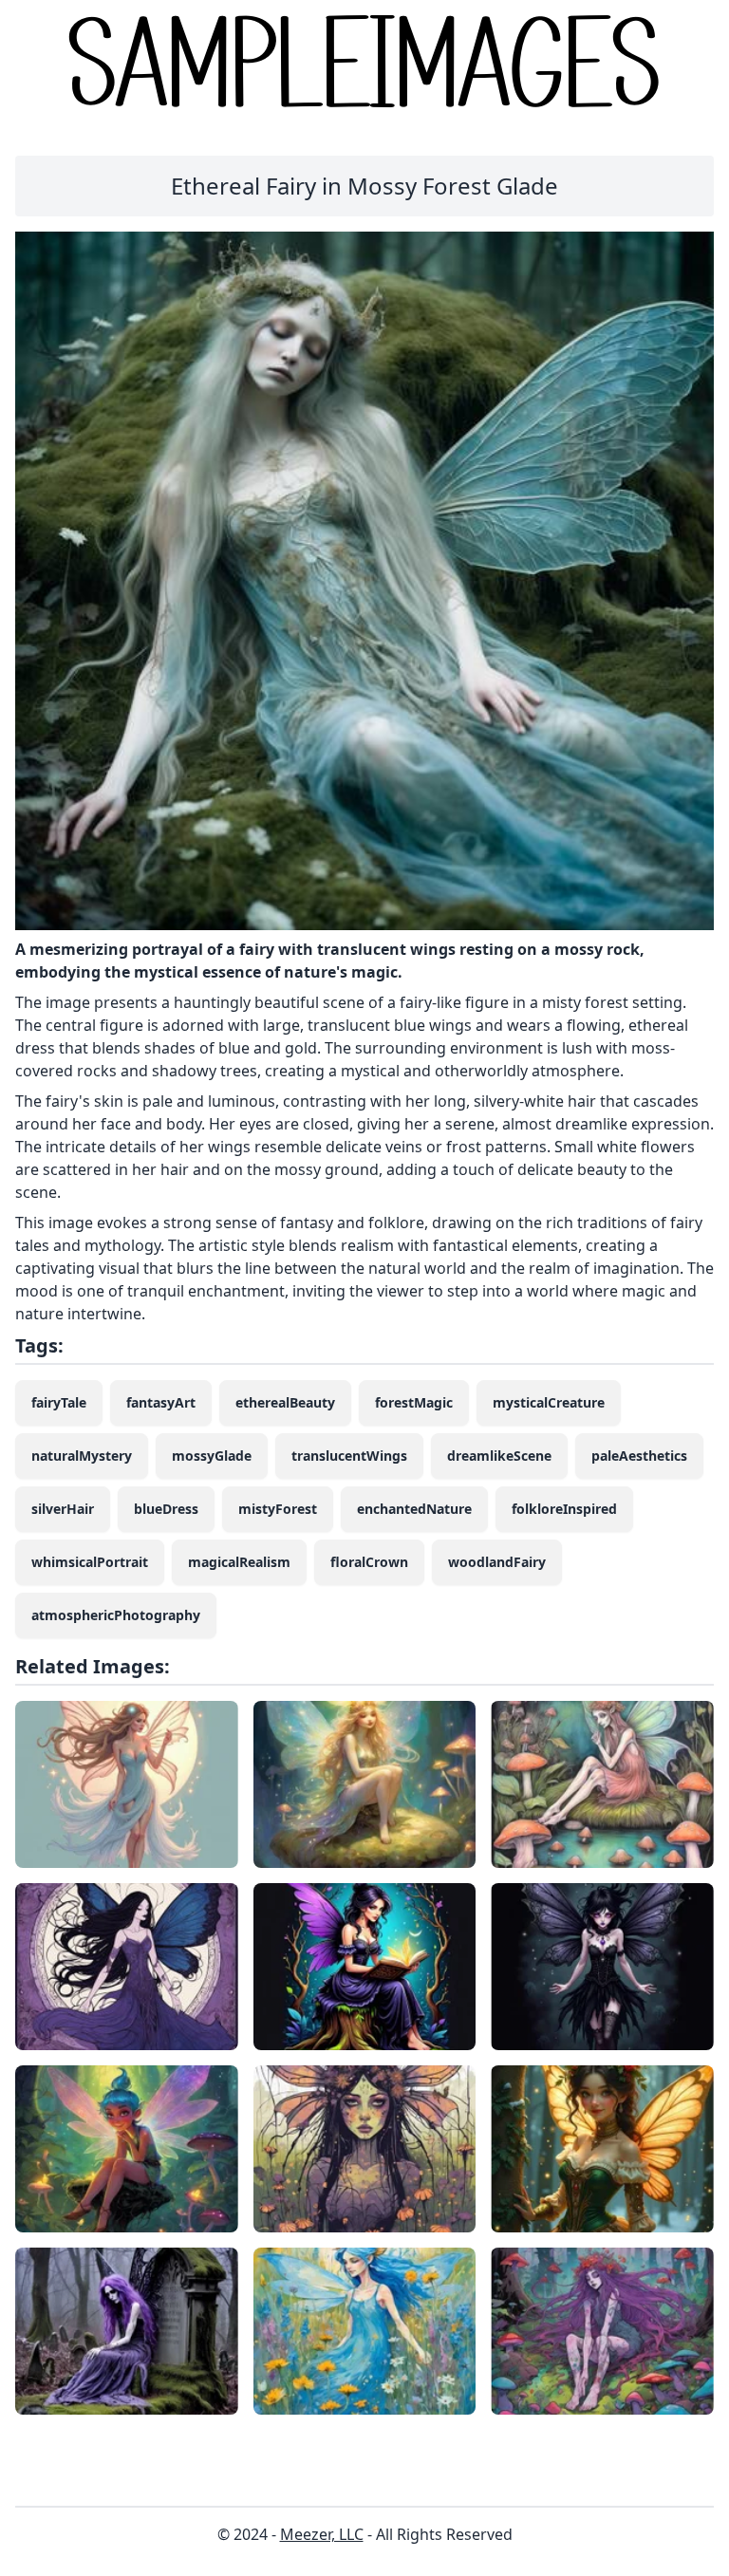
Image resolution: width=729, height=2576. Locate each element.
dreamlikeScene (499, 1456)
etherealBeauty (285, 1402)
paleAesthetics (639, 1456)
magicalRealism (239, 1562)
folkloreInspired (564, 1509)
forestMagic (414, 1402)
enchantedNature (414, 1509)
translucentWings (349, 1456)
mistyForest (278, 1509)
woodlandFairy (497, 1562)
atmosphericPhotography (116, 1615)
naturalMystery (82, 1456)
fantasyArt (161, 1402)
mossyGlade (212, 1456)
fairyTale (59, 1402)
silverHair (63, 1509)
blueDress (166, 1509)
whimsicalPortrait (90, 1562)
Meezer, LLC (322, 2534)
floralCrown (369, 1562)
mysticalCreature (549, 1402)
